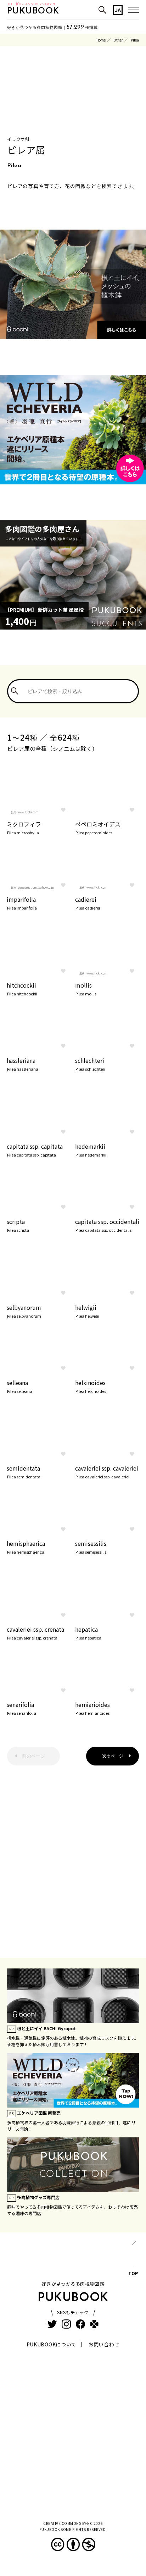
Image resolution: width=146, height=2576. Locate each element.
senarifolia (21, 1708)
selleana (19, 1386)
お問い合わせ (104, 2344)
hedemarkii (91, 1149)
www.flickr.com (28, 812)
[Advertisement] (73, 1856)
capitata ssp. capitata (35, 1149)
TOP (133, 2273)
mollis (86, 988)
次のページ (113, 1756)
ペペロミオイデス (98, 827)
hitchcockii (22, 988)
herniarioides (92, 1708)
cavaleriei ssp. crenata (35, 1632)
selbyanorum (24, 1311)
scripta (18, 1225)
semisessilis (91, 1547)
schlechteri (90, 1064)
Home (101, 40)
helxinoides (91, 1386)
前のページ (33, 1756)
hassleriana (23, 1064)
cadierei (88, 902)
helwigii (87, 1311)
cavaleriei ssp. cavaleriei (107, 1471)
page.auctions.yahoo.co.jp (36, 887)
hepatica (88, 1632)
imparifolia (22, 902)
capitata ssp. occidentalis (107, 1225)
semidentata (24, 1471)
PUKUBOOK (33, 11)
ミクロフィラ (24, 827)
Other (118, 40)
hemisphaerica (26, 1547)
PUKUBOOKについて (52, 2344)
